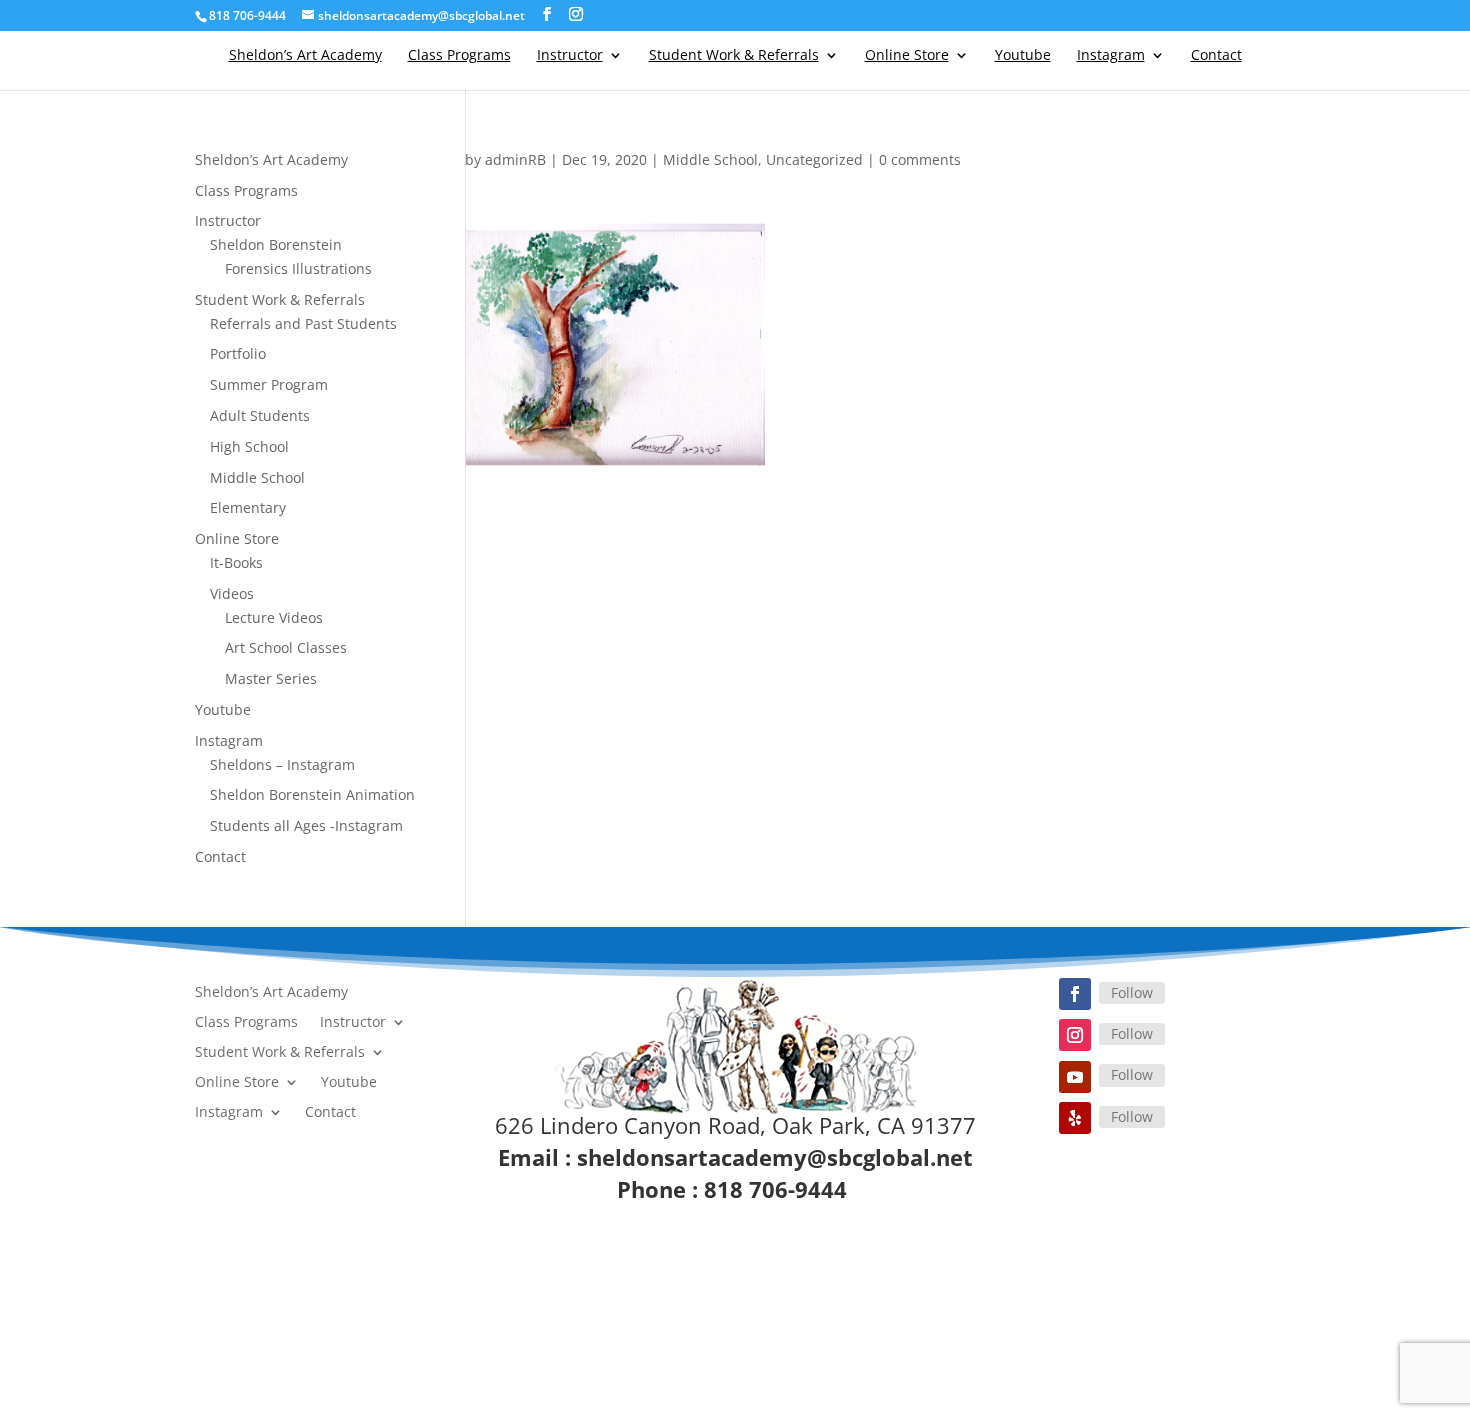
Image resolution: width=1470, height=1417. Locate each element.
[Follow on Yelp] (1075, 1118)
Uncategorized (814, 159)
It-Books (236, 562)
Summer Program (269, 384)
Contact (1216, 56)
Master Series (271, 678)
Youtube (1023, 56)
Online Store (907, 56)
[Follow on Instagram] (1075, 1035)
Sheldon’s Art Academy (305, 56)
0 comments (920, 159)
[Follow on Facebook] (1075, 994)
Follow (1132, 992)
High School (249, 446)
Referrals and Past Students (303, 323)
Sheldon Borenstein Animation (312, 794)
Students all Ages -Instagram (306, 825)
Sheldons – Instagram (282, 764)
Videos (232, 593)
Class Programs (459, 56)
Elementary (248, 507)
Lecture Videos (274, 617)
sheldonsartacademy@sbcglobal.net (775, 1157)
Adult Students (260, 415)
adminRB (515, 159)
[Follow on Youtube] (1075, 1077)
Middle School (710, 159)
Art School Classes (286, 647)
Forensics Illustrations (298, 268)
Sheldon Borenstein (276, 244)
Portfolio (238, 353)
